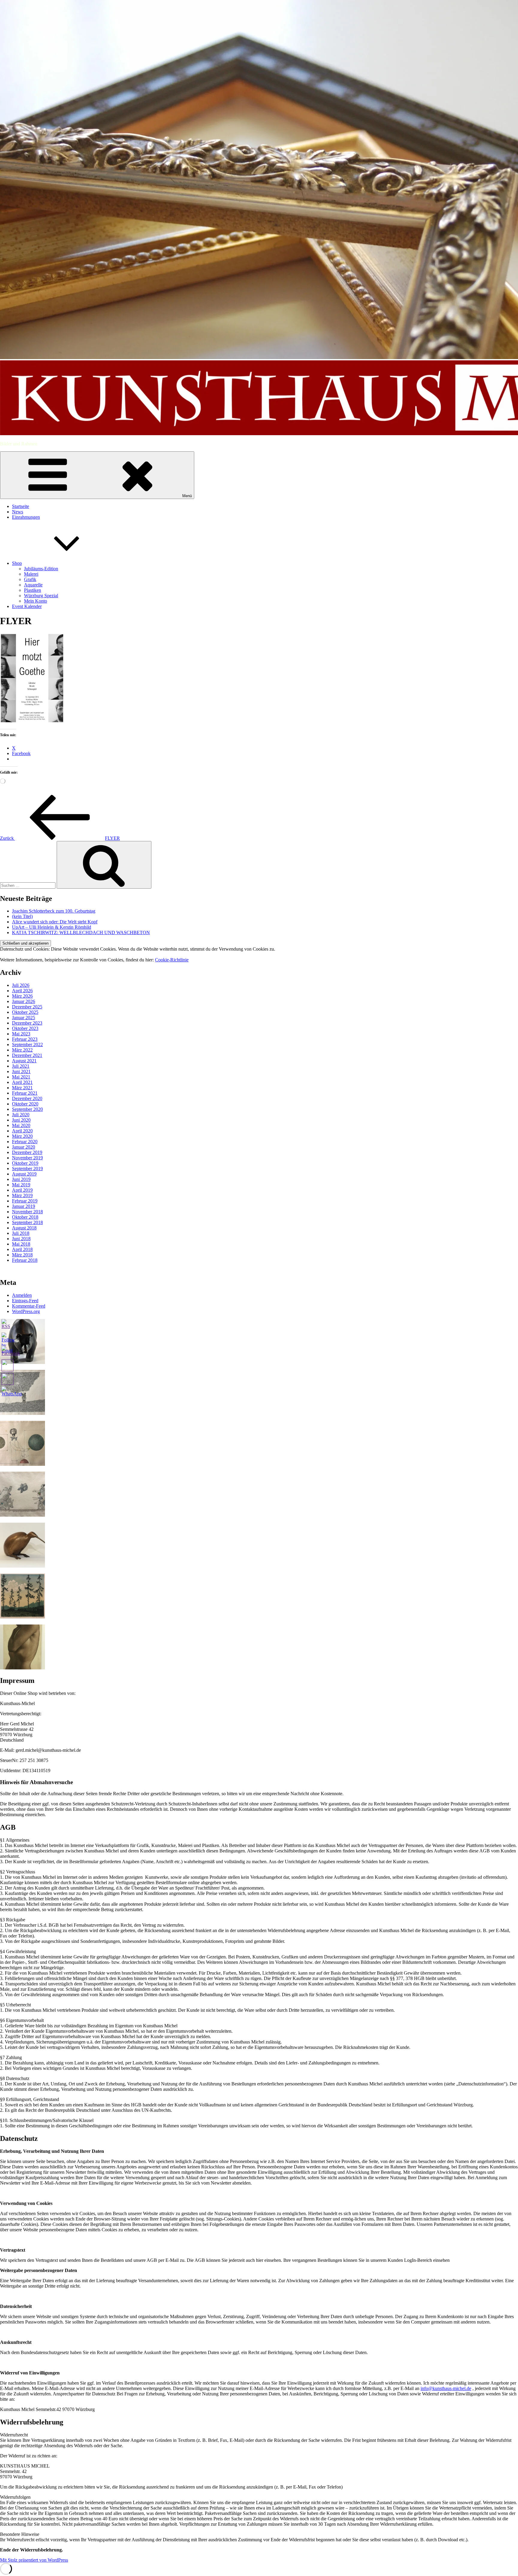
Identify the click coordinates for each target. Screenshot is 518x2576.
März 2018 (22, 1255)
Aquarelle (33, 585)
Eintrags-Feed (25, 1301)
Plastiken (33, 590)
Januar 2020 (24, 1147)
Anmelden (22, 1295)
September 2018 (27, 1222)
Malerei (31, 574)
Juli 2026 (21, 985)
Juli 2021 (21, 1066)
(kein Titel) (22, 916)
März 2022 (22, 1050)
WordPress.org (26, 1311)
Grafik (30, 579)
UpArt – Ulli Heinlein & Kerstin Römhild (52, 927)
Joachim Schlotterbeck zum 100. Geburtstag (54, 911)
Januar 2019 (24, 1206)
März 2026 (22, 996)
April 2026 (22, 991)
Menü (187, 496)
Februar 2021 (25, 1093)
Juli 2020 (21, 1115)
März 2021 (22, 1088)
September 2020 (27, 1109)
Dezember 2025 (27, 1007)
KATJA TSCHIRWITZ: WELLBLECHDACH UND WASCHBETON (81, 932)
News (18, 512)
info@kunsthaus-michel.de (446, 2388)
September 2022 (27, 1045)
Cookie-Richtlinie (172, 960)
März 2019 (22, 1195)
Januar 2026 (24, 1001)
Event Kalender (27, 606)
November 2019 (27, 1158)
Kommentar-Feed (29, 1306)
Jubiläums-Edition (41, 569)
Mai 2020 (21, 1125)
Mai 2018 (21, 1244)
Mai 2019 (21, 1185)
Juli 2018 (21, 1233)
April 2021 (22, 1082)
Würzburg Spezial (41, 596)
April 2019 (22, 1190)
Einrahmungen (26, 517)
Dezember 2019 (27, 1152)
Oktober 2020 (25, 1104)
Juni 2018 (21, 1239)
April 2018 (22, 1249)
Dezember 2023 (27, 1023)
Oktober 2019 (25, 1163)
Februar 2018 (25, 1260)
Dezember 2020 (27, 1098)
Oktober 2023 (25, 1028)
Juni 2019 (21, 1179)
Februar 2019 (25, 1201)
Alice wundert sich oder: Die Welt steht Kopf (55, 922)
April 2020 (22, 1131)
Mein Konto (36, 601)
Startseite (21, 506)
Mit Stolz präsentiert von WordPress (34, 2560)
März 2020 (22, 1136)
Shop (17, 563)
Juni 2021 (21, 1071)
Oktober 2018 (25, 1217)
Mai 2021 (21, 1077)
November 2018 (27, 1212)
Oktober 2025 (25, 1012)
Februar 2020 (25, 1142)
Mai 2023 (21, 1034)
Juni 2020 (21, 1120)
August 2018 (24, 1228)
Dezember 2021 (27, 1055)
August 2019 (24, 1174)
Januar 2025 (24, 1018)
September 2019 (27, 1168)
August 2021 (24, 1061)
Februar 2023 (25, 1039)
